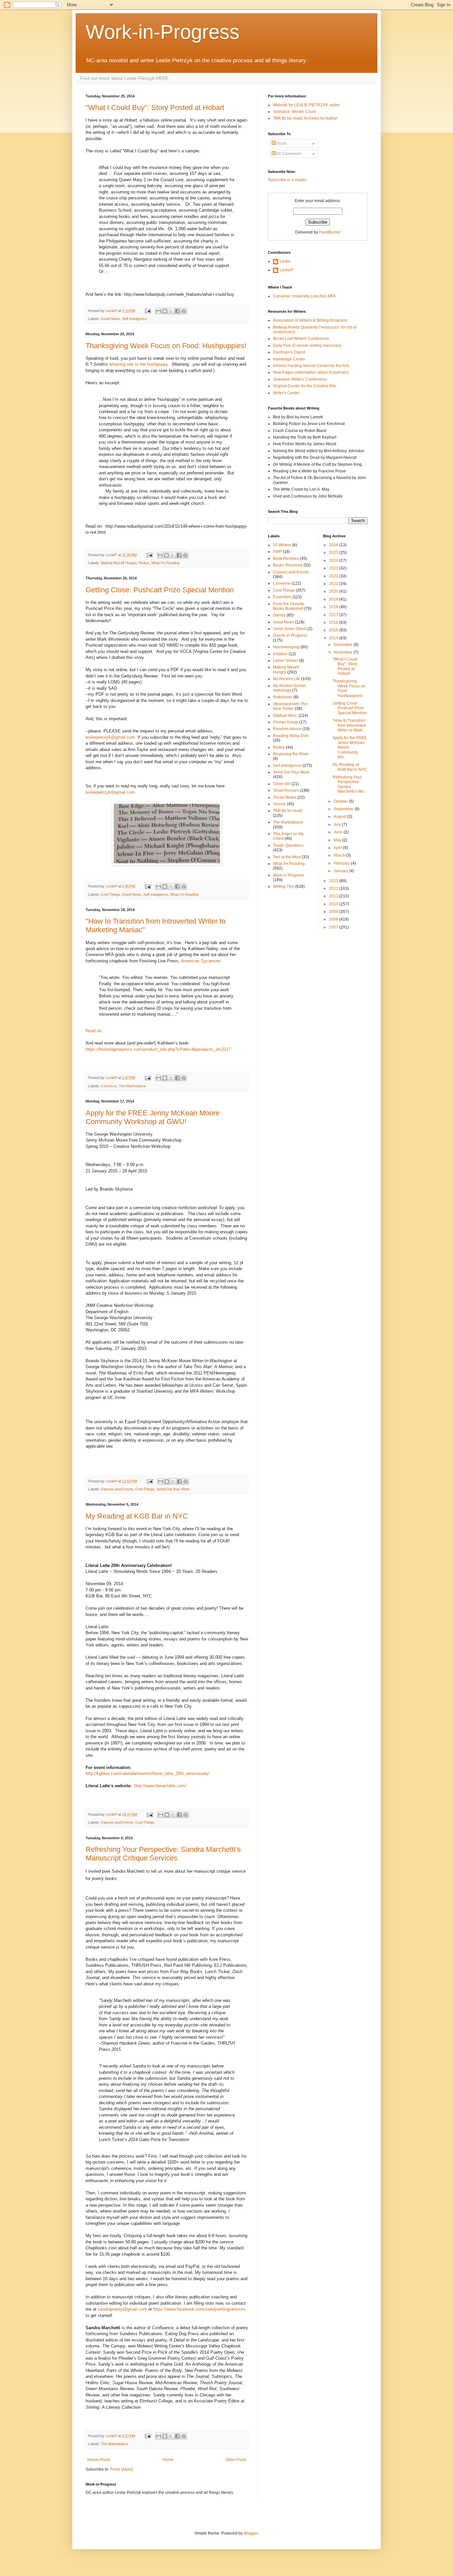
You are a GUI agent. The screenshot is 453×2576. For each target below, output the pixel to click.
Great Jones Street (290, 629)
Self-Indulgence (134, 319)
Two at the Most (287, 857)
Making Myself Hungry (119, 563)
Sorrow (279, 804)
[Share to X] (171, 311)
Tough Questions (288, 845)
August (340, 817)
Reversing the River (291, 754)
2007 (334, 927)
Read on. (95, 1031)
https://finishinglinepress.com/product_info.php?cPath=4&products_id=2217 (158, 1049)
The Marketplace (132, 1086)
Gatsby (279, 615)
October (341, 801)
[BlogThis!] (165, 311)
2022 (334, 576)
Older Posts (236, 2460)
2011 (334, 896)
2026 (334, 545)
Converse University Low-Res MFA (304, 296)
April (338, 848)
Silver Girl (282, 784)
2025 (334, 553)
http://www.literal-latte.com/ (160, 1786)
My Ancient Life (287, 679)
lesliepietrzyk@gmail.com (110, 737)
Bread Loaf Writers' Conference (301, 339)
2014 (334, 638)
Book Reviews (286, 559)
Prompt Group (286, 722)
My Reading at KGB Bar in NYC (137, 1516)
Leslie (285, 261)
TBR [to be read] (288, 811)
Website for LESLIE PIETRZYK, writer (306, 105)
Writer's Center (286, 393)
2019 (334, 599)
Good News (110, 319)
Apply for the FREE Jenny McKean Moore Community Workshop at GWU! (153, 1117)
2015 (334, 630)
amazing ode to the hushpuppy (138, 364)
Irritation (280, 654)
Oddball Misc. (285, 716)
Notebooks (283, 697)
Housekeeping (286, 647)
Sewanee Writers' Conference (300, 379)
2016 (334, 622)
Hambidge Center (289, 359)
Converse (109, 1086)
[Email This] (159, 311)
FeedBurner (330, 232)
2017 (334, 615)
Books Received (288, 565)
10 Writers (282, 545)
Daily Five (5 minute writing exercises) (307, 346)
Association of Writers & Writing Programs (310, 320)
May (338, 840)
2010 (334, 904)
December (344, 645)
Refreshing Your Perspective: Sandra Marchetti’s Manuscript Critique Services (163, 1854)
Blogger (251, 2533)
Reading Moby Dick (291, 736)
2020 (334, 591)
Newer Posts (99, 2460)
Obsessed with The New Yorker (290, 706)
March (340, 855)
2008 (334, 919)
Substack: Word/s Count (294, 112)
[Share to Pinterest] (184, 311)
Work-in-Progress (162, 32)
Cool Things (110, 894)
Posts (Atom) (122, 2469)
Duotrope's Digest (289, 352)
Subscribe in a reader (287, 180)
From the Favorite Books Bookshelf (289, 606)
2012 (334, 888)
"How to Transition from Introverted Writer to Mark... (349, 725)
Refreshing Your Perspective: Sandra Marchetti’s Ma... (350, 784)
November (344, 652)
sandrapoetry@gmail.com (122, 2309)
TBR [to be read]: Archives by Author (305, 118)
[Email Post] (148, 311)
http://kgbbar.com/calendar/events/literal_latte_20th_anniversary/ (148, 1773)
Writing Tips (284, 886)
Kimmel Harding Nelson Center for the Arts (311, 366)
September (344, 809)
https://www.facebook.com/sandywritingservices (199, 2309)
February (342, 863)
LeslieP (286, 270)
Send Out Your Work (173, 1489)
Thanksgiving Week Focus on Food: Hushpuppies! (166, 346)
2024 (334, 561)
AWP (277, 552)
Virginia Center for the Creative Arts (305, 386)
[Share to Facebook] (177, 311)
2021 (334, 584)
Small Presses (286, 790)
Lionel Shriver (286, 661)
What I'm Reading (165, 563)
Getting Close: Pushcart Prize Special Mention (160, 590)
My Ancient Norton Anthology (289, 688)
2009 (334, 912)
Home (168, 2460)
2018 (334, 607)
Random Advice (287, 729)
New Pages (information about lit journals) (311, 372)
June (339, 832)
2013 (334, 881)
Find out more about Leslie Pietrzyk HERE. (125, 78)
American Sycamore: (201, 961)
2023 (334, 568)
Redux (144, 563)
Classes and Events (117, 1489)
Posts (281, 143)
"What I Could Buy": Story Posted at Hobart (155, 107)
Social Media (285, 797)
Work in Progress (288, 875)
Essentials (282, 597)
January (341, 871)
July (338, 825)
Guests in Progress (290, 635)
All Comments (289, 154)
